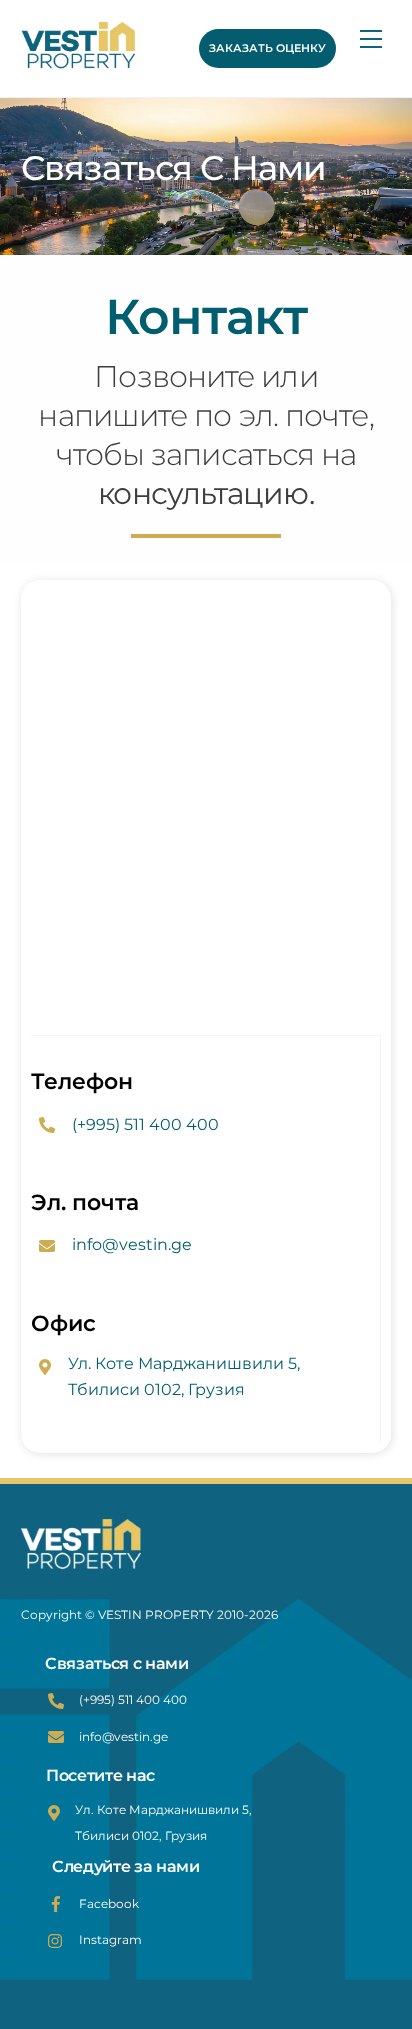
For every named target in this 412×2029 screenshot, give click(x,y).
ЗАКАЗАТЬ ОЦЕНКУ (267, 48)
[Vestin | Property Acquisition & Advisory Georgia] (100, 48)
